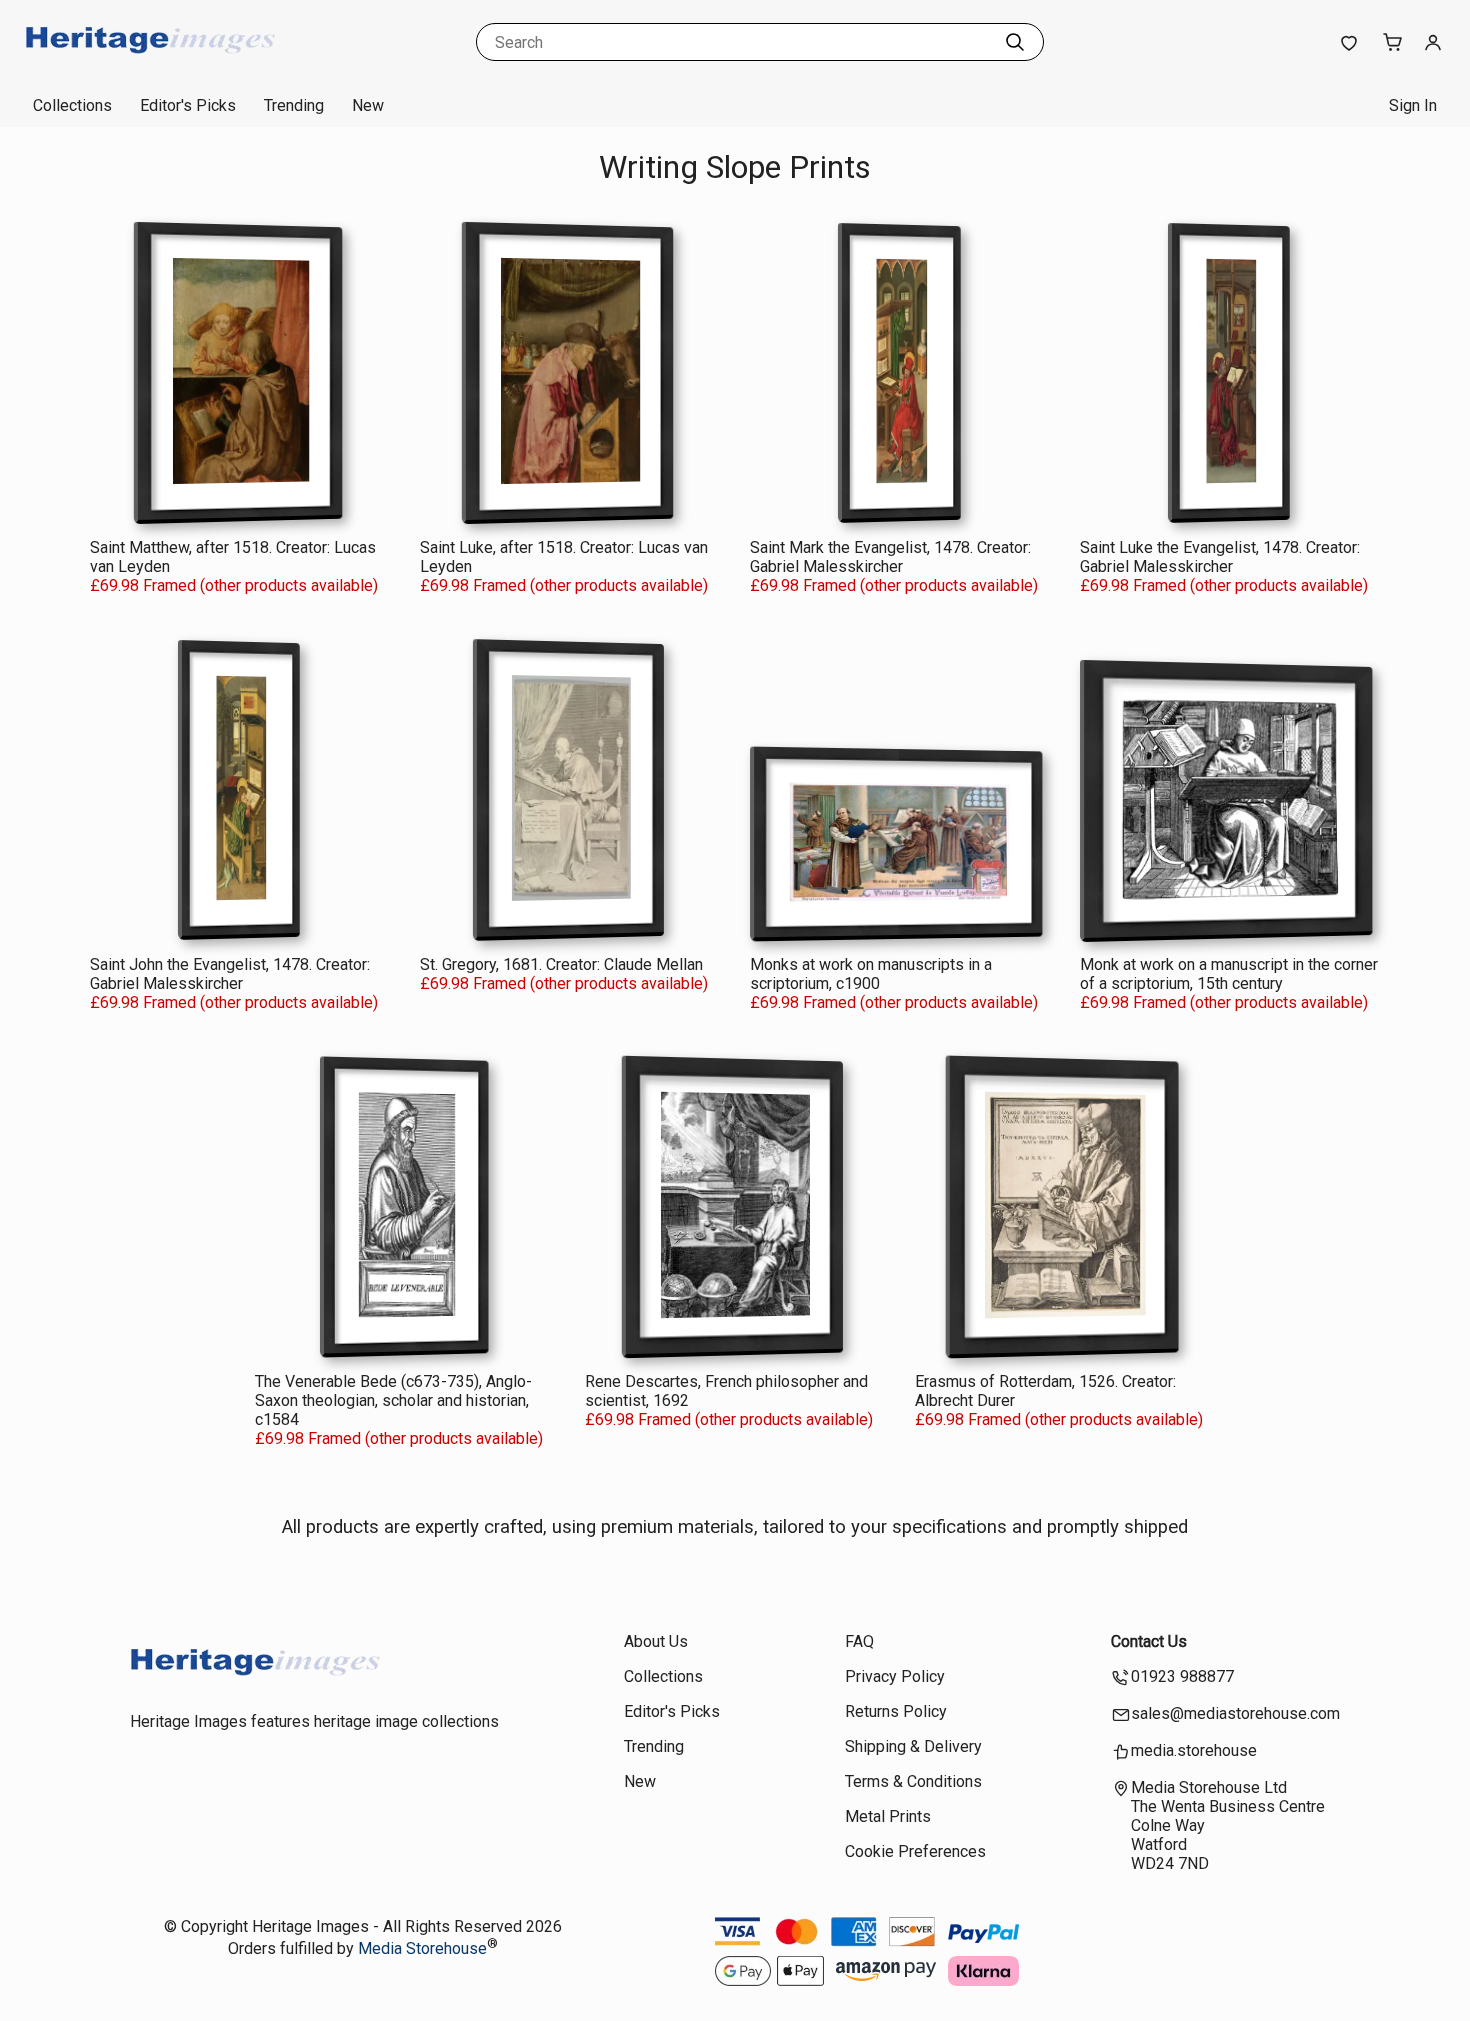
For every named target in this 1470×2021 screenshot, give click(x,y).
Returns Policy (896, 1711)
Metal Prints (888, 1816)
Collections (72, 105)
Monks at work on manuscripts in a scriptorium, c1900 (871, 974)
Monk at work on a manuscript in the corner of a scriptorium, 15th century (1229, 974)
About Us (656, 1641)
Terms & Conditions (913, 1781)
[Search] (1015, 42)
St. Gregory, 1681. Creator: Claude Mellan (561, 964)
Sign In (1413, 105)
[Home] (150, 64)
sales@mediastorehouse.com (1235, 1713)
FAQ (859, 1641)
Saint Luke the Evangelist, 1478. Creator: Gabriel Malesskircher (1220, 557)
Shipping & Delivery (913, 1746)
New (368, 105)
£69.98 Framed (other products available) (234, 585)
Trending (294, 105)
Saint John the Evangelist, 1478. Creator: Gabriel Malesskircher (230, 974)
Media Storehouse (422, 1949)
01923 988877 (1182, 1676)
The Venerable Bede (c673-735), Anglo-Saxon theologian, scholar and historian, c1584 (393, 1400)
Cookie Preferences (915, 1851)
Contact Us (1149, 1641)
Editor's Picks (188, 105)
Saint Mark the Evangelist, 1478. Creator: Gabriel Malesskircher (890, 557)
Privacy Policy (895, 1676)
